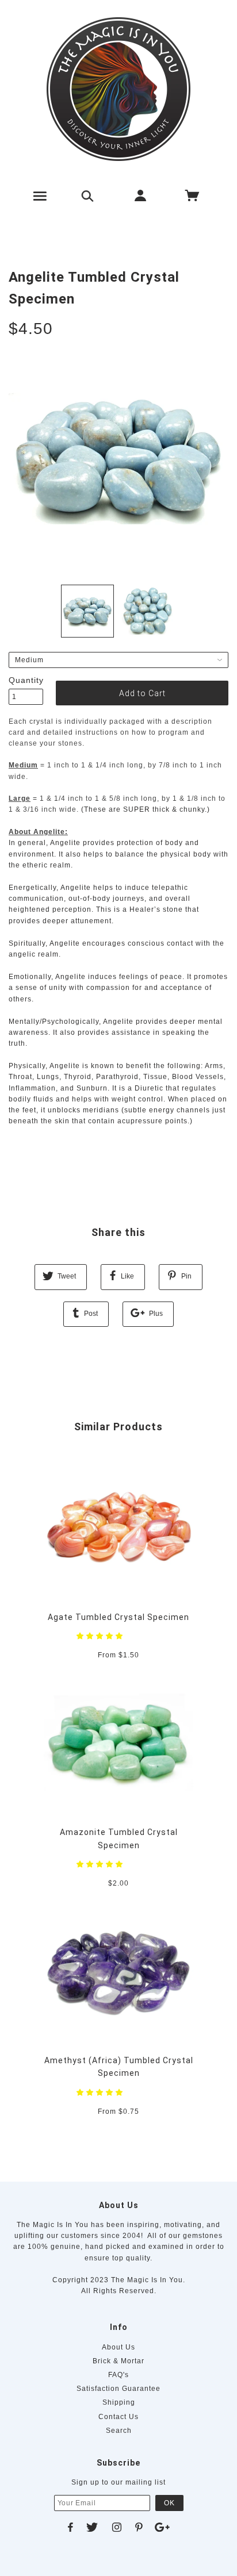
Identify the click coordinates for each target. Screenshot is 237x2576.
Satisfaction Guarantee (118, 2389)
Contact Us (118, 2417)
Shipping (119, 2402)
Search (119, 2431)
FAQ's (118, 2375)
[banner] (118, 89)
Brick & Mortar (118, 2361)
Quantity (26, 680)
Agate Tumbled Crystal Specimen (118, 1617)
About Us (118, 2347)
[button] (101, 1636)
